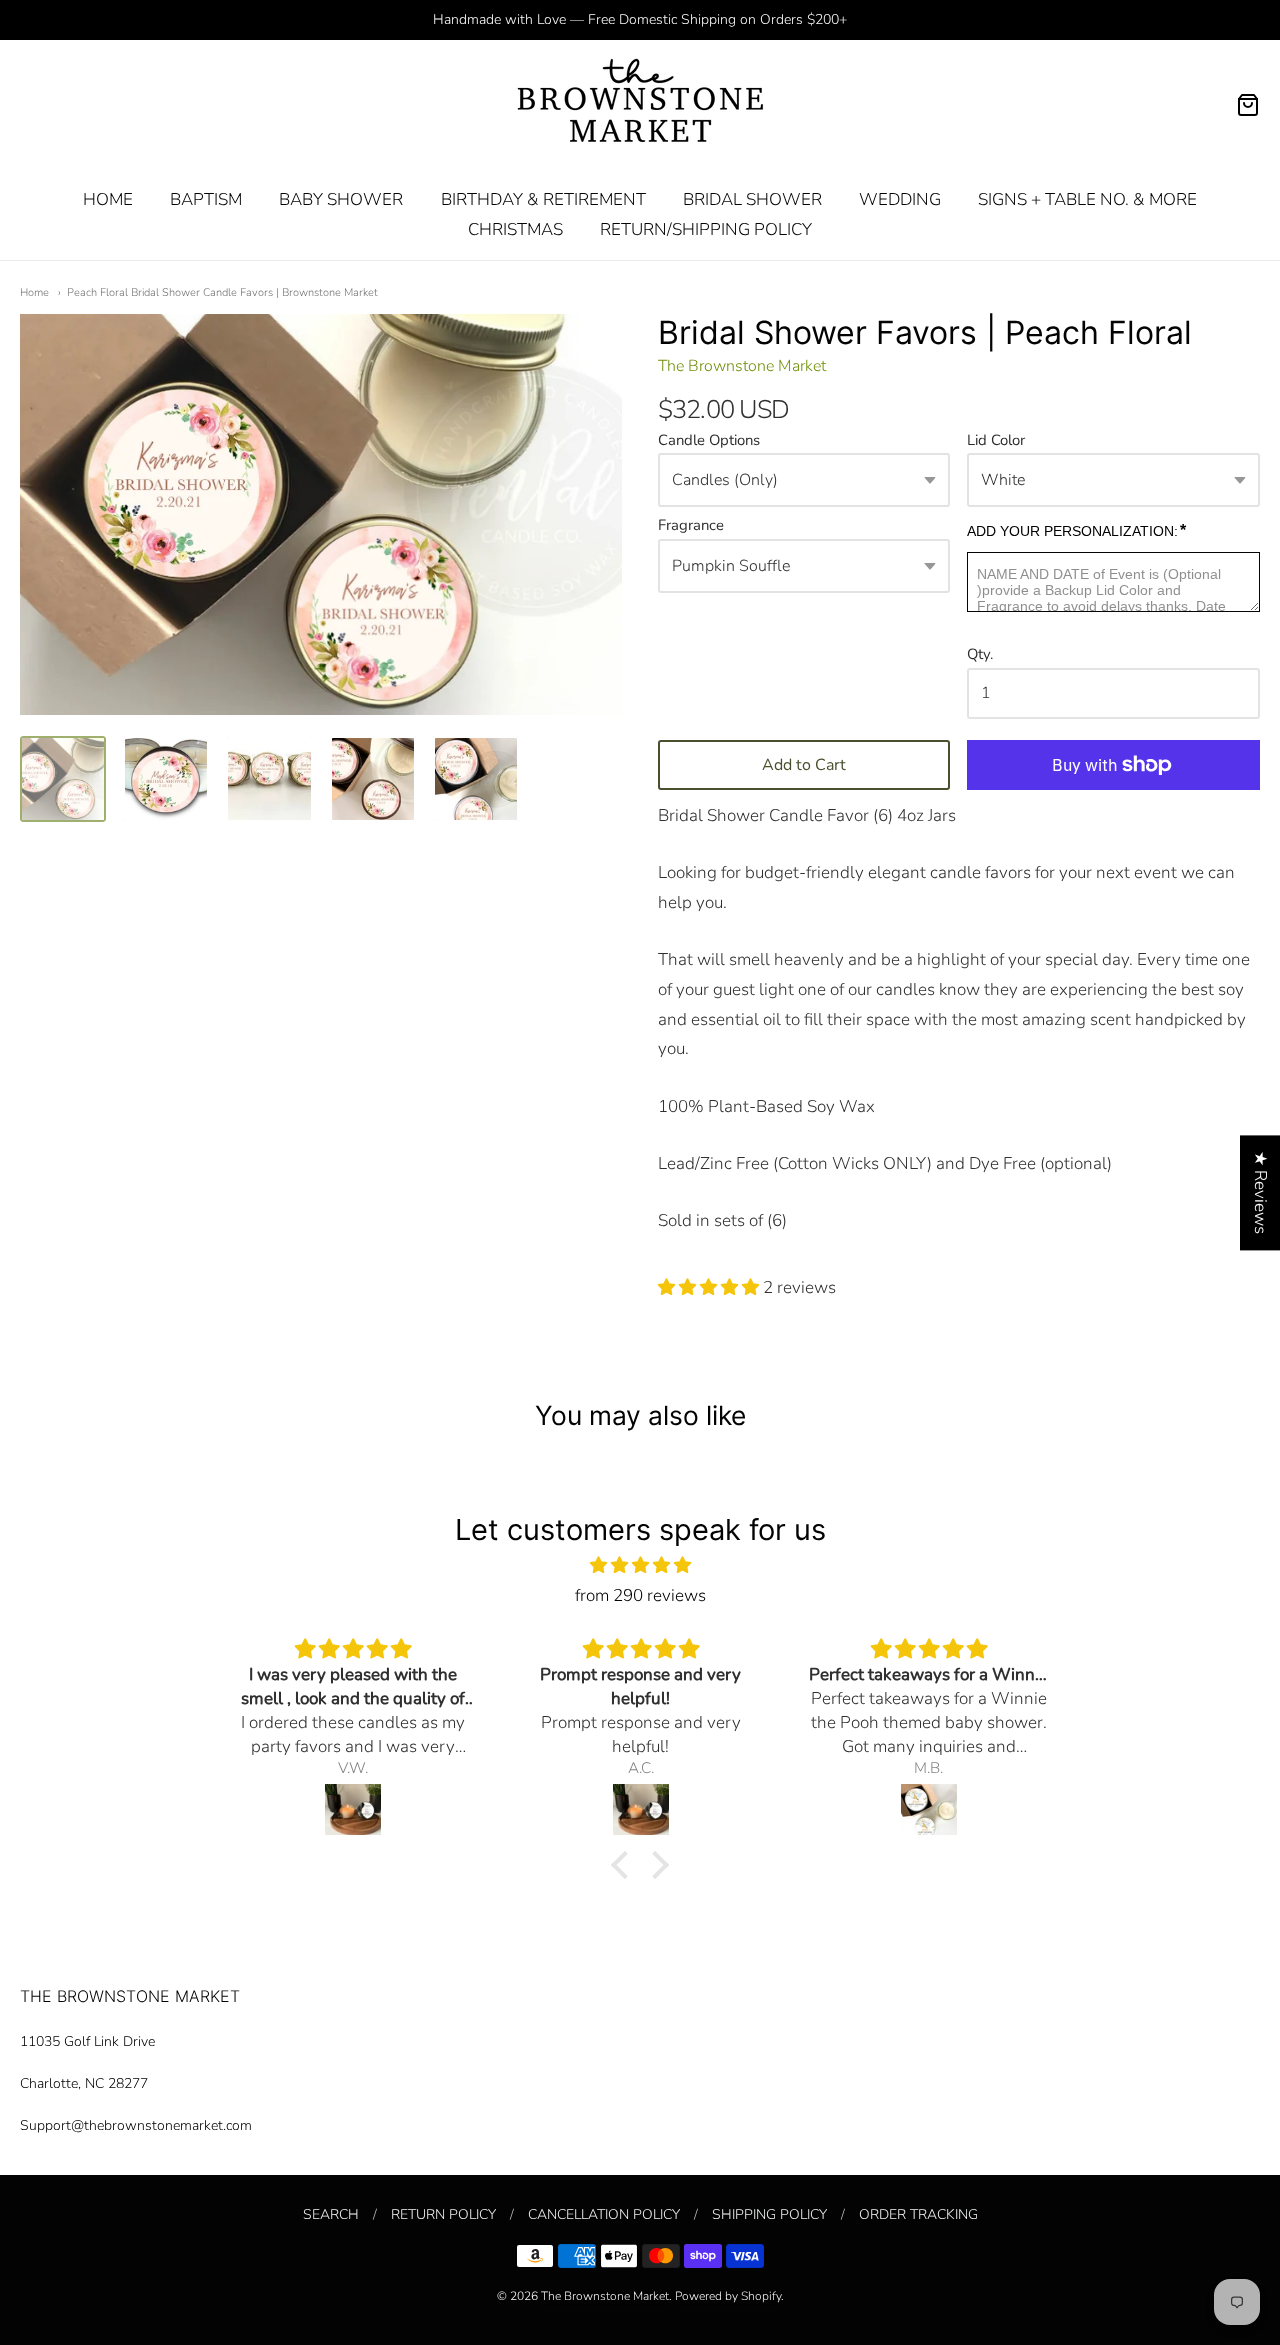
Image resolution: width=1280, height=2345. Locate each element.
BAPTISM (206, 199)
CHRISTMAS (515, 229)
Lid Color (996, 441)
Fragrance (691, 526)
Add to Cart (804, 765)
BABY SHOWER (341, 199)
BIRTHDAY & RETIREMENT (543, 199)
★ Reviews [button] (1260, 1192)
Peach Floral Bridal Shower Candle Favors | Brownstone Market (222, 292)
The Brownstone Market (742, 366)
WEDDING (900, 199)
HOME (108, 199)
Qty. (980, 655)
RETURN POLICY (443, 2214)
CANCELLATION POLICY (604, 2214)
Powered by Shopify (728, 2296)
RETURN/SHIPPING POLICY (706, 229)
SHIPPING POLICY (769, 2214)
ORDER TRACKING (918, 2214)
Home (34, 292)
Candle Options (709, 441)
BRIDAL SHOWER (752, 199)
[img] (640, 1565)
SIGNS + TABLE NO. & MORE (1087, 199)
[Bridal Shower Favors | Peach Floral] (63, 779)
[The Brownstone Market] (640, 105)
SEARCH (331, 2214)
